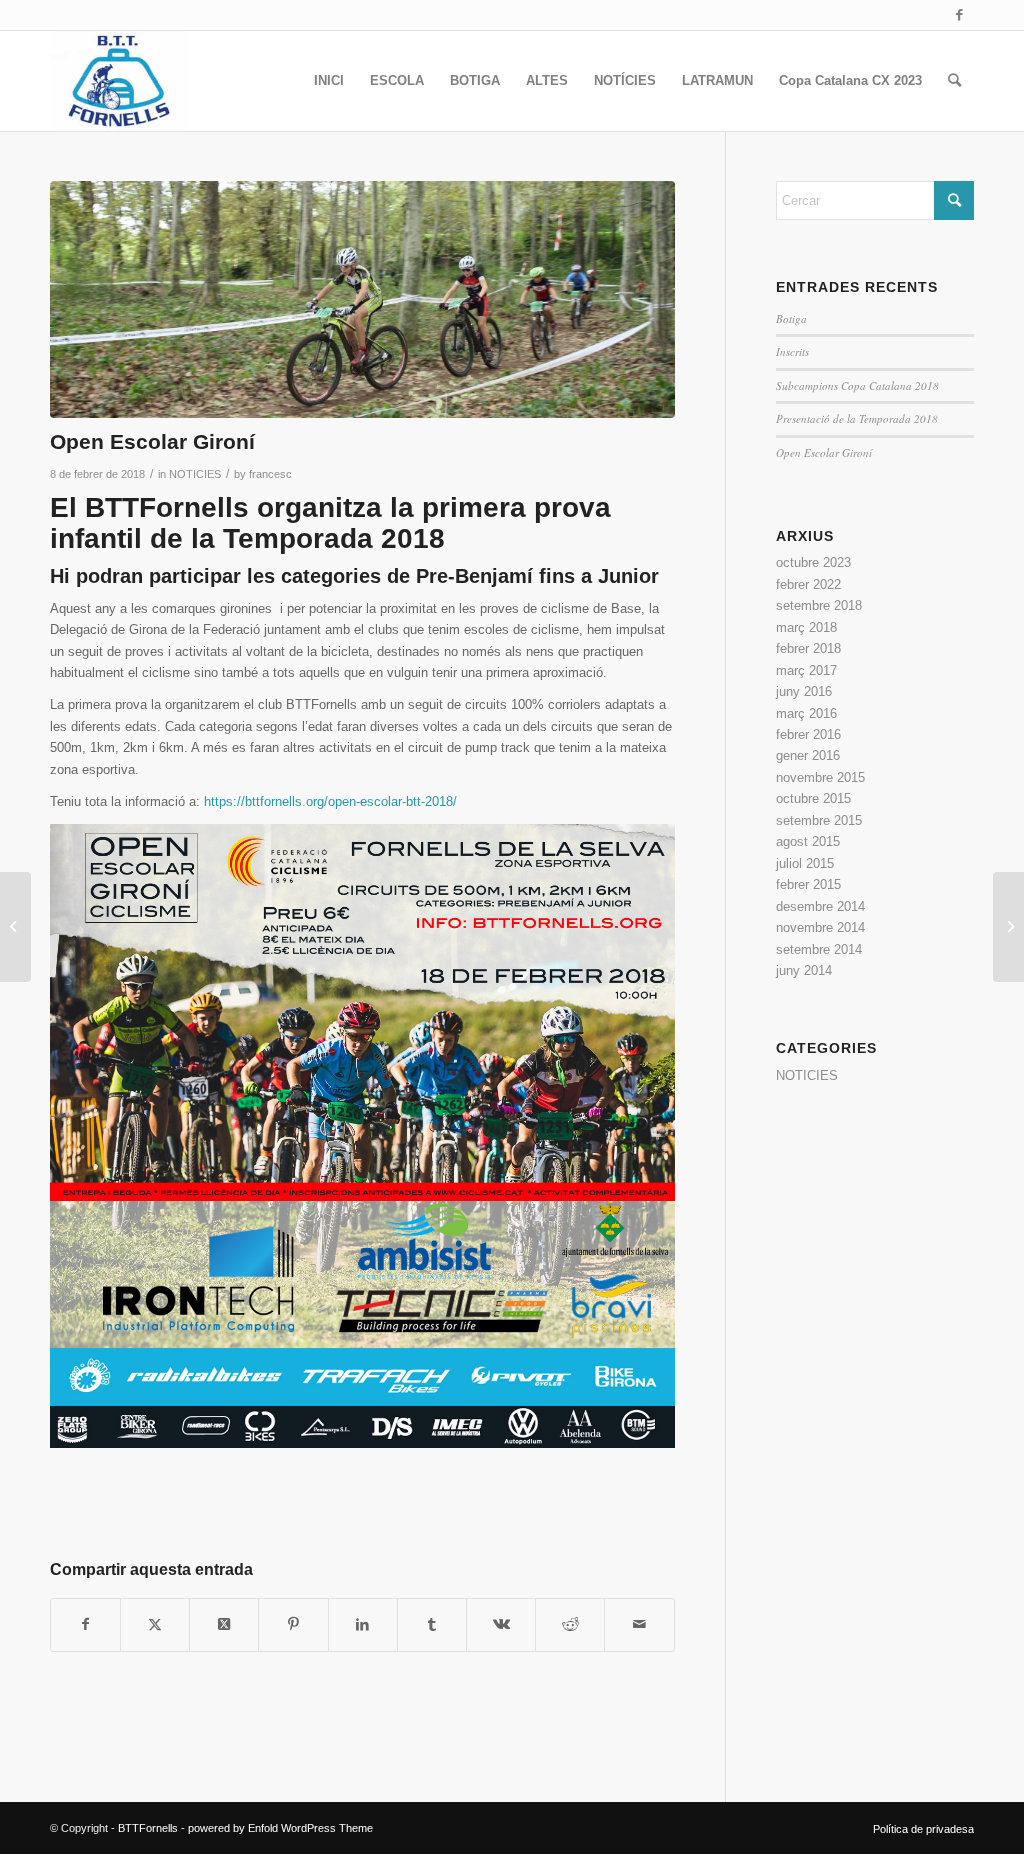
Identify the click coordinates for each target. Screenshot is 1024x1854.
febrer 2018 (808, 648)
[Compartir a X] (155, 1624)
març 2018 (806, 627)
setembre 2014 (819, 949)
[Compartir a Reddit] (570, 1624)
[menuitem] (329, 81)
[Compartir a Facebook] (85, 1624)
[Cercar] (954, 81)
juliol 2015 (805, 863)
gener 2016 (808, 755)
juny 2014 (804, 970)
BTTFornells (148, 1828)
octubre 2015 (813, 798)
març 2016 (806, 713)
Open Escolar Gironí (824, 452)
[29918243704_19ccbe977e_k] (362, 299)
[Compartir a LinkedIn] (363, 1624)
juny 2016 (804, 691)
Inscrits (792, 351)
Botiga (791, 318)
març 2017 (806, 670)
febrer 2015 (808, 884)
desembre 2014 (820, 906)
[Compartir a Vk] (501, 1624)
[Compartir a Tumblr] (432, 1624)
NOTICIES (195, 474)
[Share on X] (224, 1624)
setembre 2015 (819, 820)
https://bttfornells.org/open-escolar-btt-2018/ (330, 801)
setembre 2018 (819, 605)
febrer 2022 (808, 584)
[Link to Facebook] (959, 15)
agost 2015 (808, 841)
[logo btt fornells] (120, 81)
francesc (270, 474)
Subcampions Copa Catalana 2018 (857, 385)
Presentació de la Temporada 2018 (857, 418)
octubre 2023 (813, 562)
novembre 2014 (820, 927)
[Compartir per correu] (639, 1624)
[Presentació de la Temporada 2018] (1008, 927)
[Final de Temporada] (15, 927)
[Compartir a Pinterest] (293, 1624)
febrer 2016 (808, 734)
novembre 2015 (820, 777)
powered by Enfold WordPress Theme (280, 1828)
